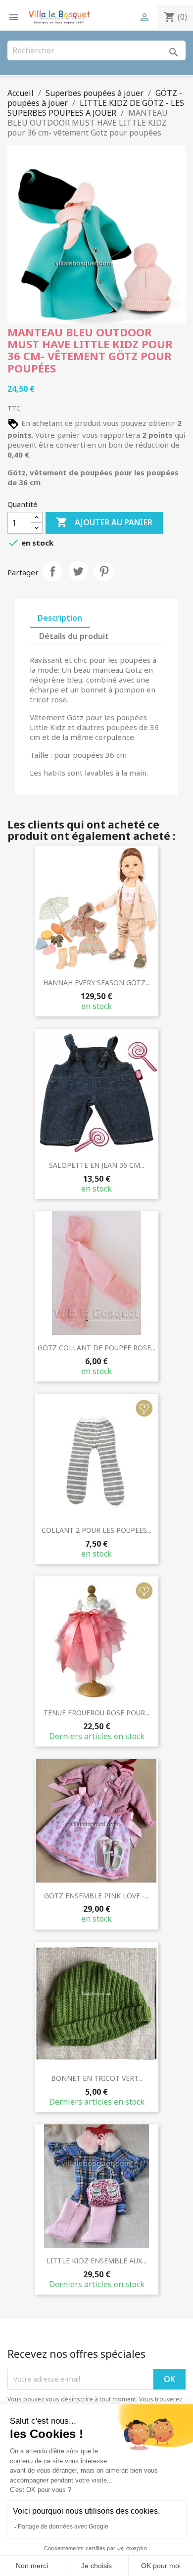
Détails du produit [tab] (74, 636)
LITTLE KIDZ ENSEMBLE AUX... (96, 2261)
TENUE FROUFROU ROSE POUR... (96, 1713)
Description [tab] (60, 618)
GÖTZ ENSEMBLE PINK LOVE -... (96, 1896)
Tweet (78, 571)
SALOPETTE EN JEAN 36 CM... (97, 1165)
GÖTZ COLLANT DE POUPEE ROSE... (96, 1348)
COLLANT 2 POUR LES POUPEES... (96, 1530)
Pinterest (104, 571)
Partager (52, 571)
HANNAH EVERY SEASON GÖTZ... (96, 983)
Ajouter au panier (104, 522)
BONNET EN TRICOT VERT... (97, 2078)
